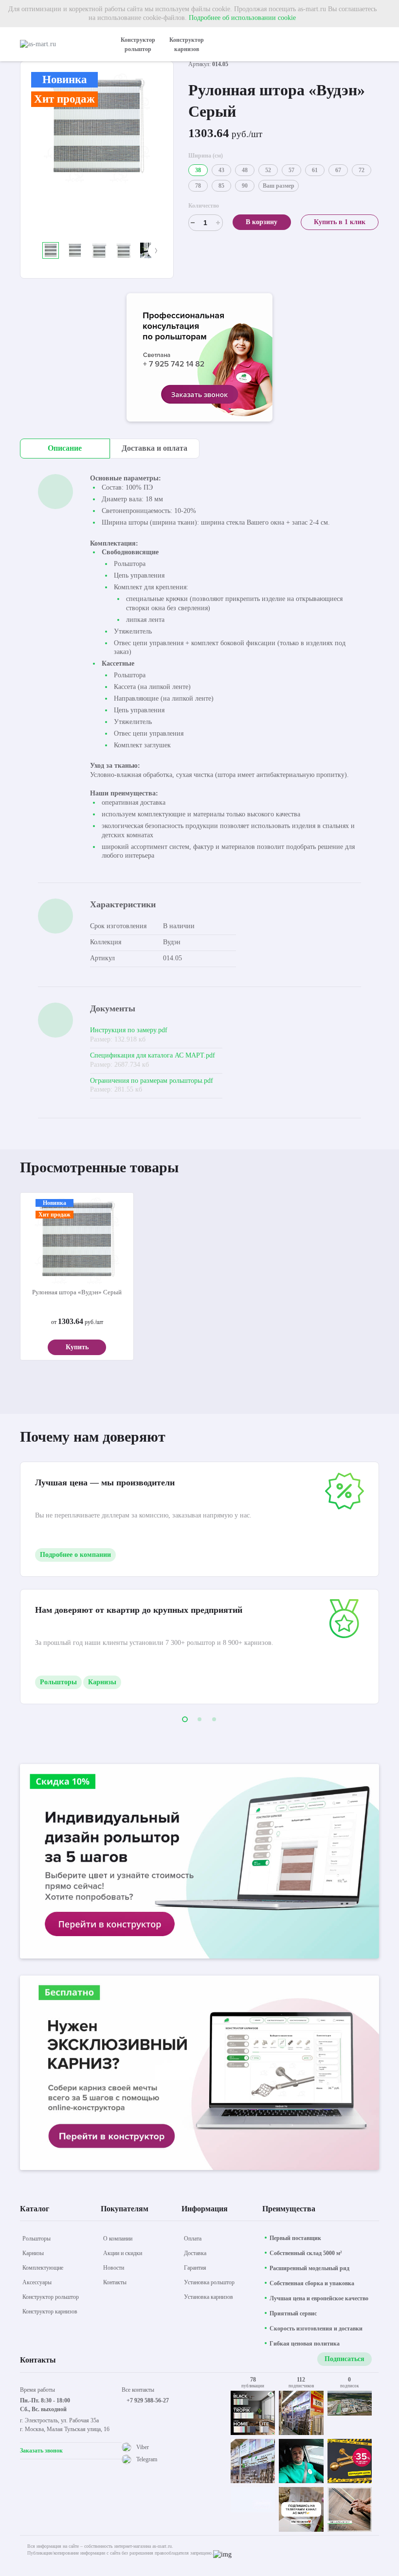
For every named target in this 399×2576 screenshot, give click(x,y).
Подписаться (345, 2359)
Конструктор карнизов (187, 44)
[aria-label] (199, 359)
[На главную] (61, 44)
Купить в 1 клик (340, 222)
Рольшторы (58, 1682)
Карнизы (102, 1682)
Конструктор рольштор (138, 44)
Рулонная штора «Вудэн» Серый (77, 1292)
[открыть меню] (373, 44)
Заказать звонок (41, 2451)
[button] (38, 250)
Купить (77, 1347)
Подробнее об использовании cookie (242, 18)
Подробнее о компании (75, 1555)
